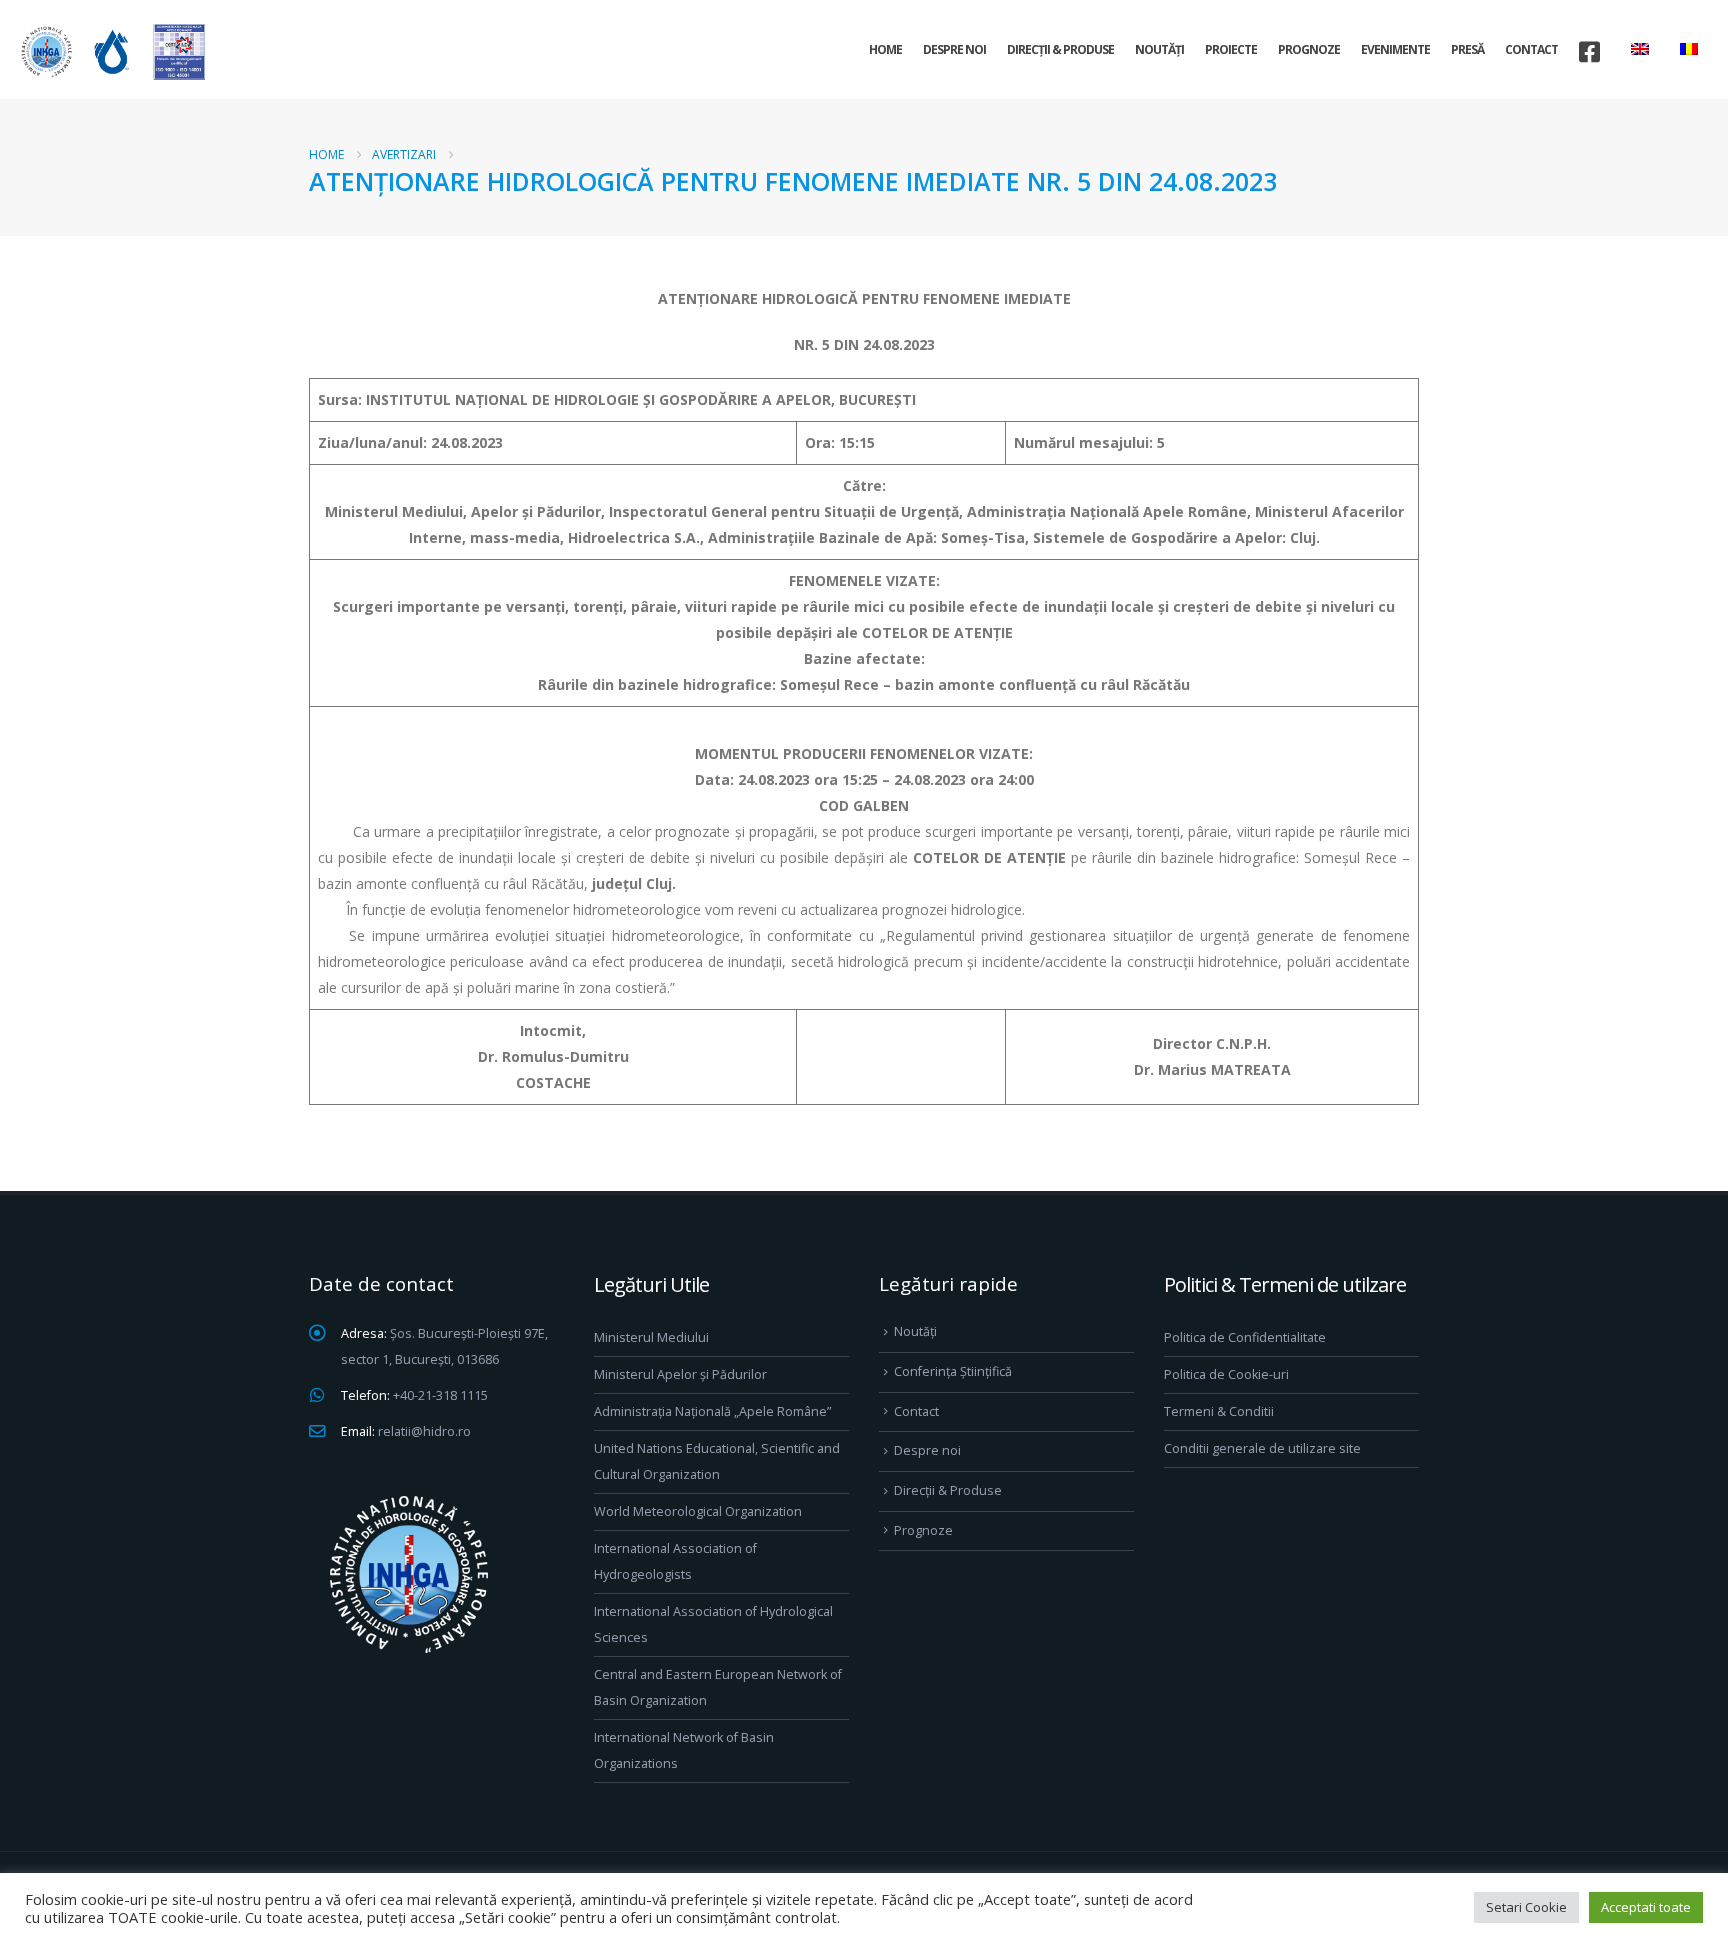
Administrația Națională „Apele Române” (712, 1411)
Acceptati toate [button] (1646, 1907)
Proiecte (1231, 49)
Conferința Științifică (953, 1371)
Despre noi (954, 49)
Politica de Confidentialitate (1245, 1337)
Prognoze (1309, 49)
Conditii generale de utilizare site (1262, 1448)
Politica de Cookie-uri (1226, 1374)
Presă (1467, 49)
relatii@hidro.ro (424, 1431)
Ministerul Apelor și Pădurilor (680, 1374)
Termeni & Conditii (1219, 1411)
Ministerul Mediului (651, 1337)
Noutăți (1159, 49)
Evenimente (1395, 49)
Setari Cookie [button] (1526, 1907)
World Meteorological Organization (698, 1511)
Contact (1531, 49)
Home (885, 49)
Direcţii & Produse (1060, 49)
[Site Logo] (110, 51)
